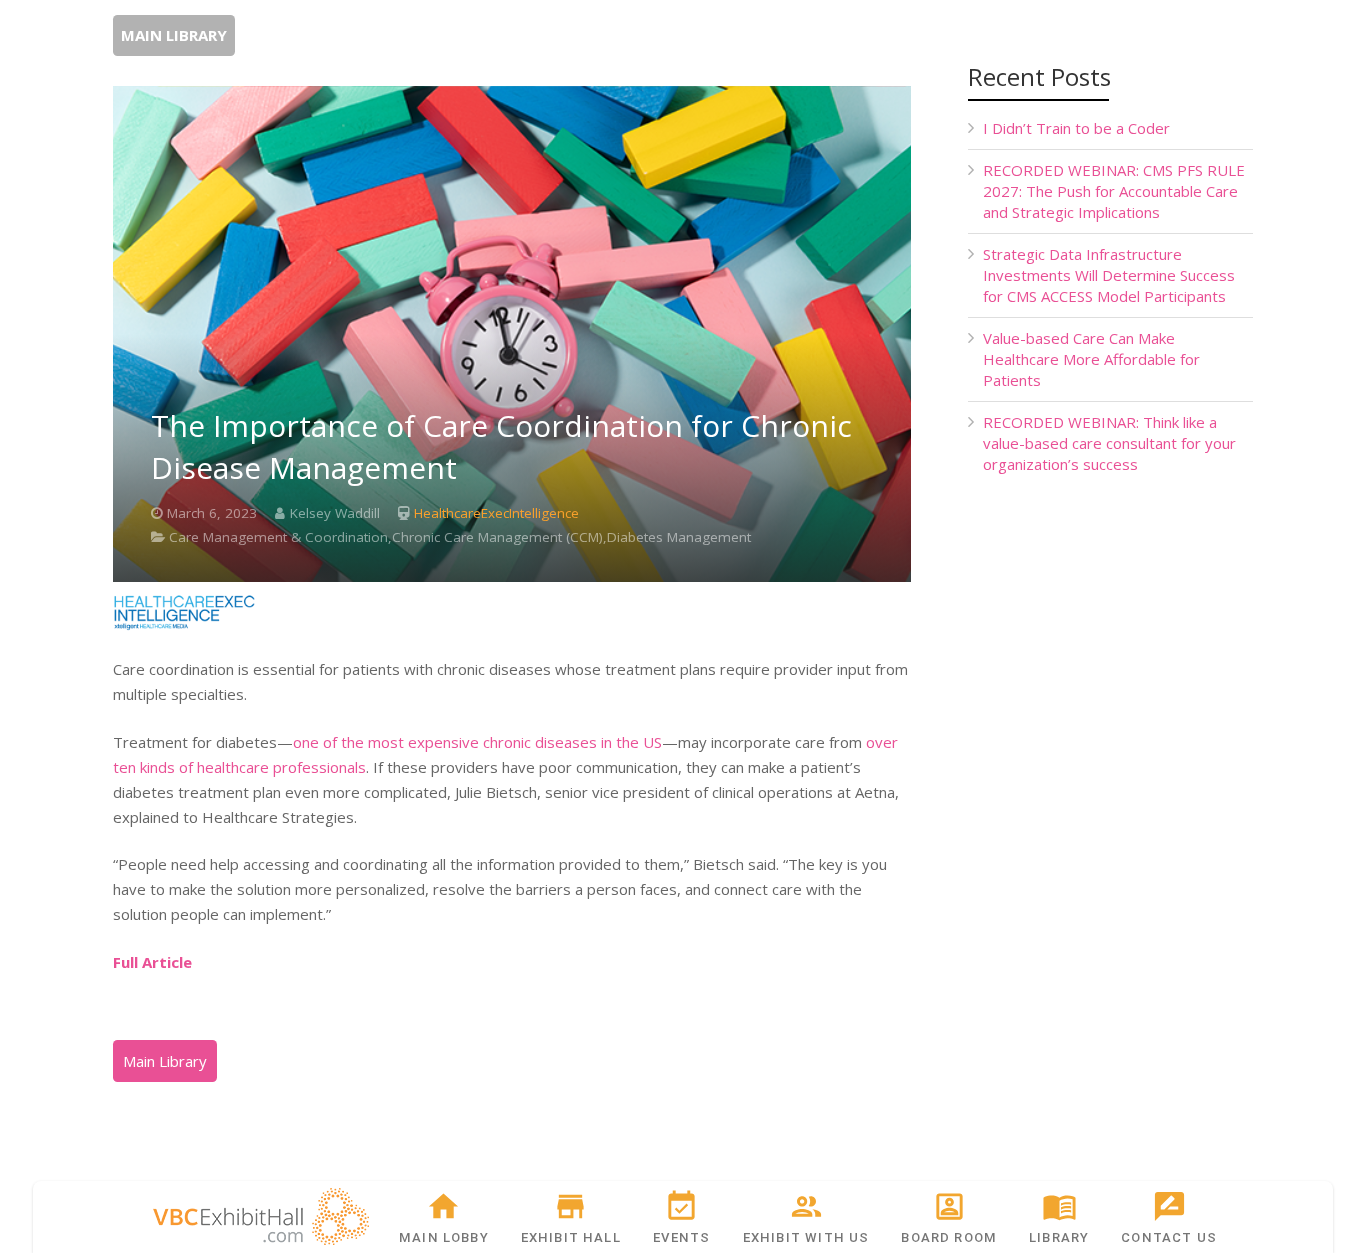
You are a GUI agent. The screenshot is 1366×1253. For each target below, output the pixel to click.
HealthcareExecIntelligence (496, 513)
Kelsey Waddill (335, 513)
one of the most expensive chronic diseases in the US (477, 742)
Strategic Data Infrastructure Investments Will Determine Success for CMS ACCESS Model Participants (1109, 275)
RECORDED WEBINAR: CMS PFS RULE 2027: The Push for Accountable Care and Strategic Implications (1114, 191)
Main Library (174, 35)
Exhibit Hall (571, 1237)
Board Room (949, 1237)
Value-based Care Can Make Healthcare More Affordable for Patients (1091, 359)
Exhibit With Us (806, 1237)
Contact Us (1169, 1237)
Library (1059, 1237)
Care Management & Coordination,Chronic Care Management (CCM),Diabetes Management (460, 537)
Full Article (152, 962)
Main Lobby (444, 1237)
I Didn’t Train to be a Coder (1076, 128)
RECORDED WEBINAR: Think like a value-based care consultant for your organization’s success (1109, 443)
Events (681, 1237)
